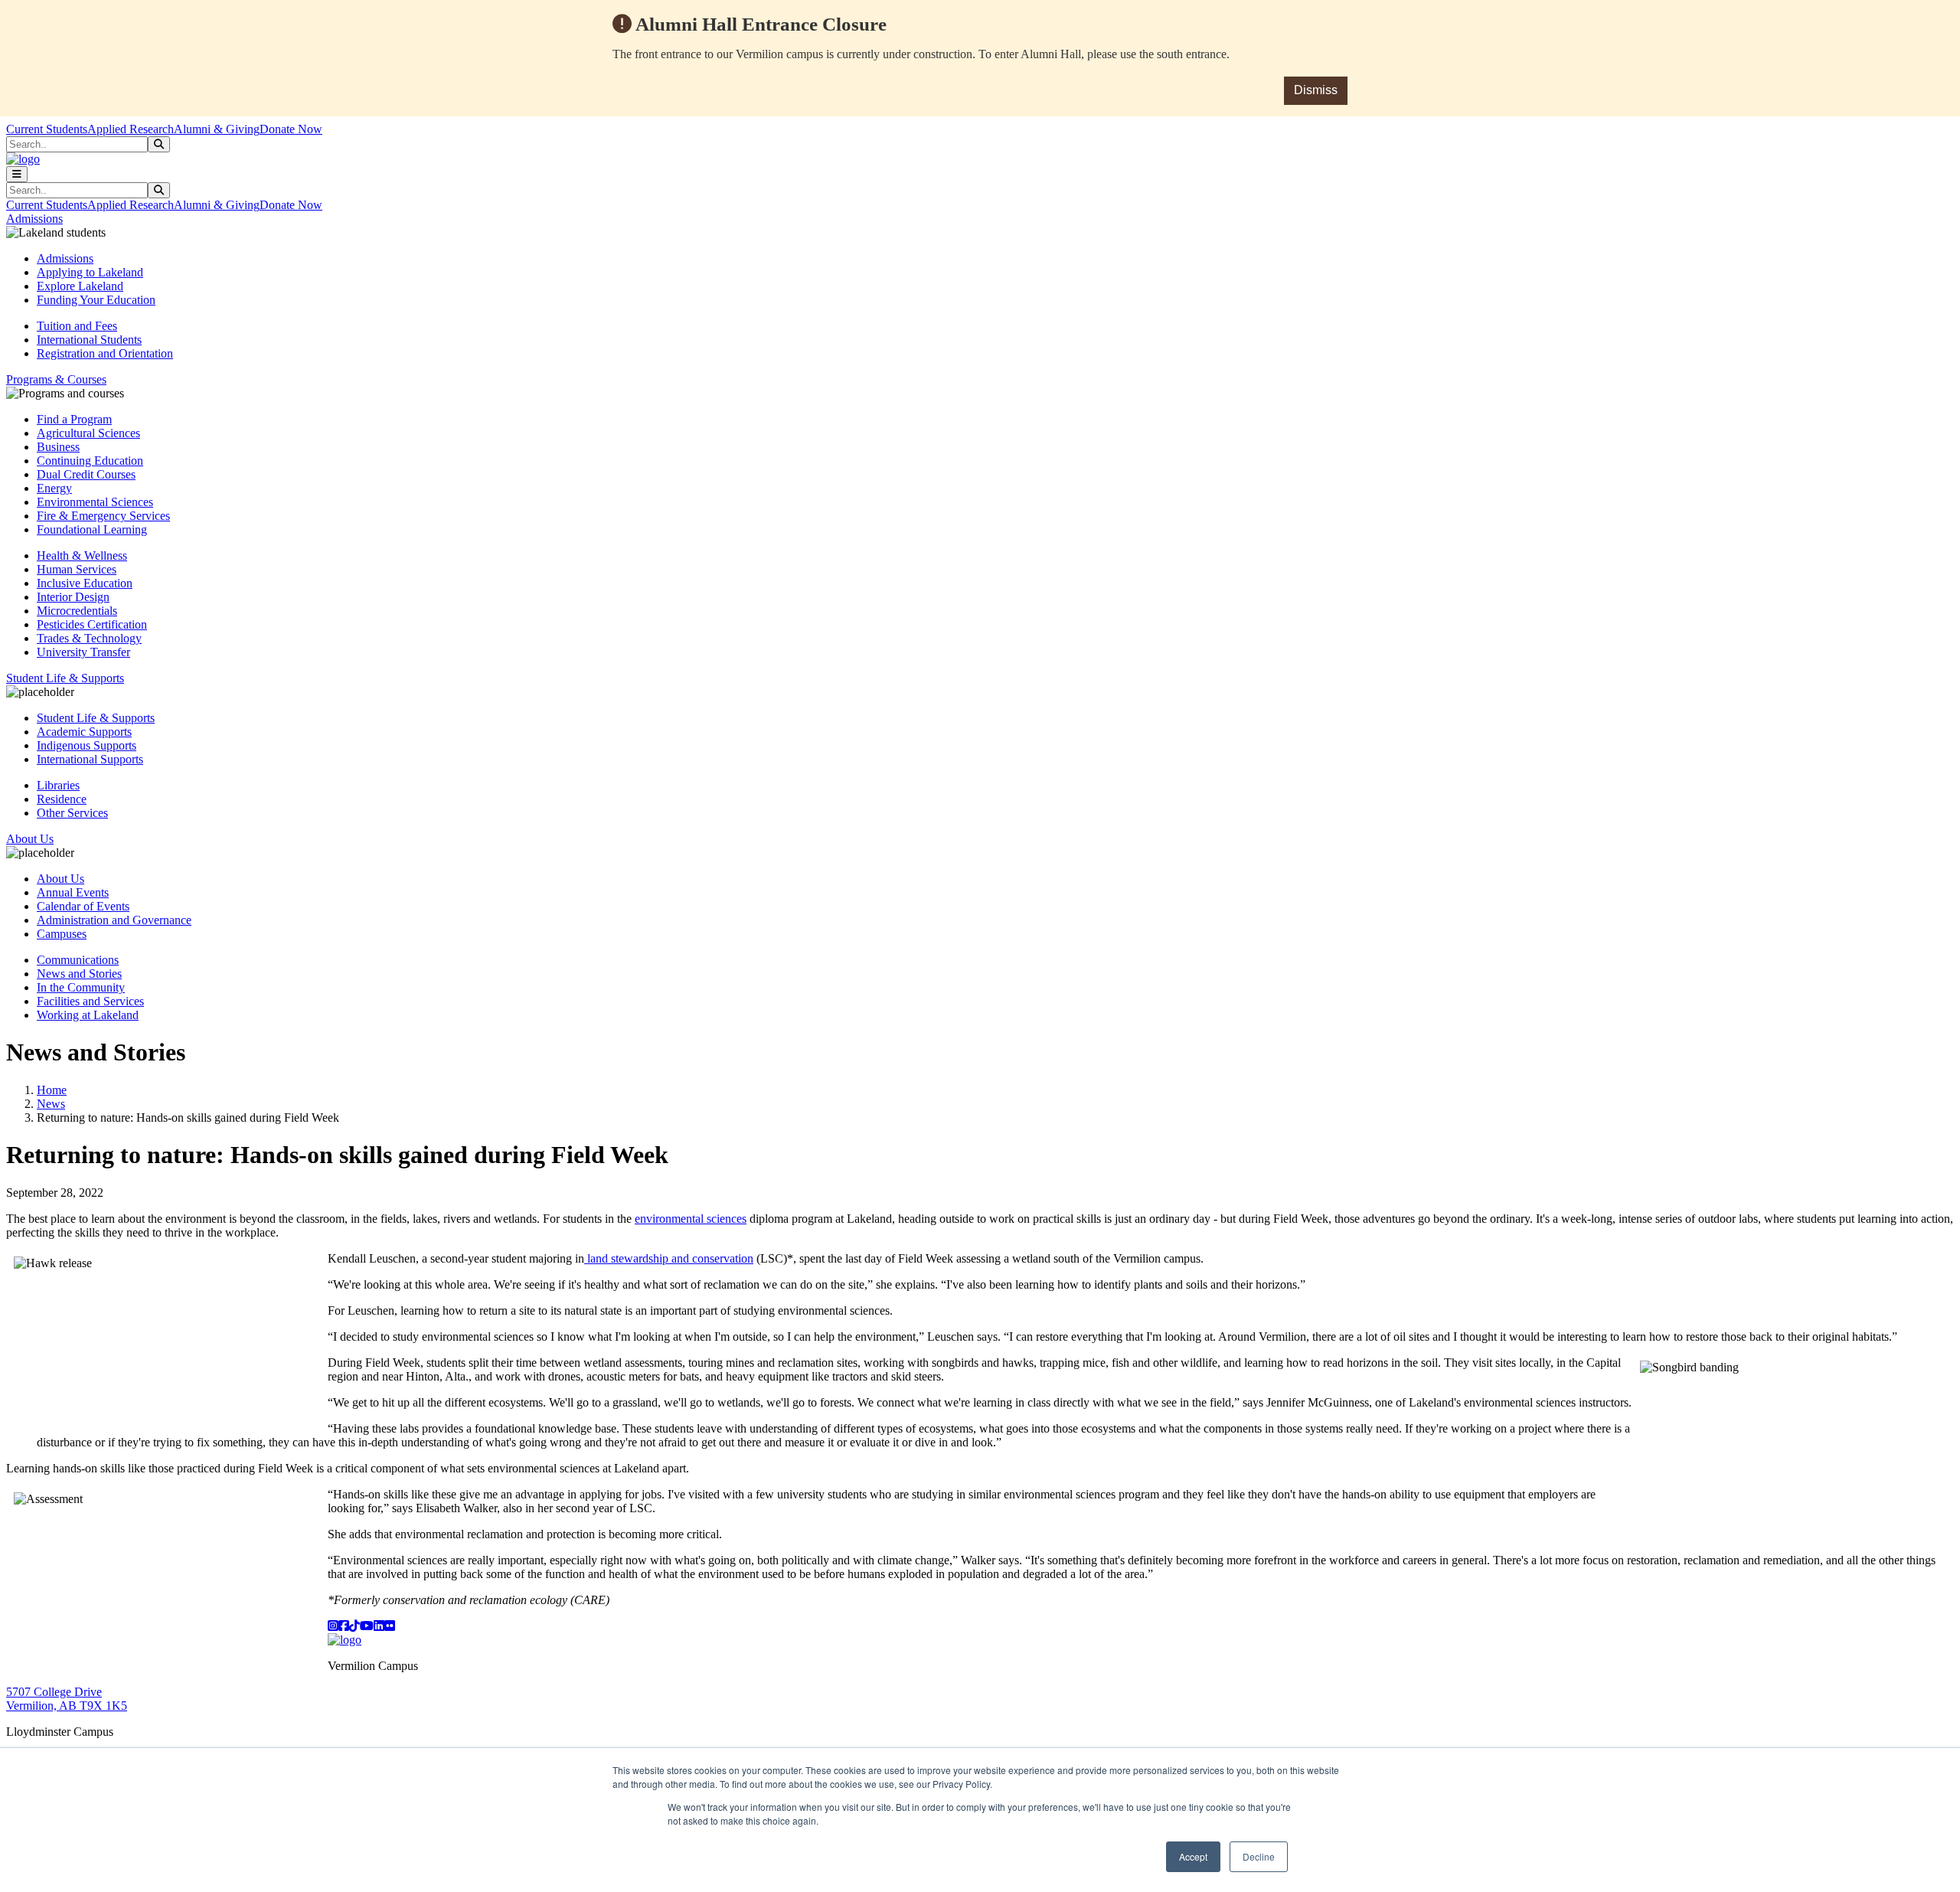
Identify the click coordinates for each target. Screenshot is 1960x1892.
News (51, 1104)
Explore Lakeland (80, 286)
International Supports (90, 759)
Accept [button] (1193, 1856)
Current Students (47, 129)
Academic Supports (84, 732)
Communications (78, 960)
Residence (62, 799)
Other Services (72, 813)
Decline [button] (1259, 1856)
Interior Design (73, 597)
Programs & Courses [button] (56, 379)
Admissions (65, 258)
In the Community (81, 987)
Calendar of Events (83, 906)
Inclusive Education (85, 583)
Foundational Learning (92, 529)
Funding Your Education (96, 300)
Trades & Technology (89, 638)
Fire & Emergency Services (103, 516)
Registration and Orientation (105, 353)
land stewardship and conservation (669, 1258)
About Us (60, 879)
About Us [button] (30, 839)
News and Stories (79, 974)
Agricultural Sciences (88, 433)
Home (52, 1090)
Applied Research (131, 129)
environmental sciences (691, 1219)
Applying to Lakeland (90, 272)
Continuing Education (90, 461)
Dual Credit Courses (86, 474)
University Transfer (83, 652)
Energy (54, 488)
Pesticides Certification (92, 624)
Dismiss (1316, 90)
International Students (89, 340)
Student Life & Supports (96, 718)
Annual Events (73, 892)
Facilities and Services (90, 1001)
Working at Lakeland (88, 1015)
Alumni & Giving (217, 129)
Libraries (58, 785)
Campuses (62, 934)
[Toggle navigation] (17, 174)
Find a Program (74, 419)
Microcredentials (77, 611)
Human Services (77, 569)
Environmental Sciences (95, 502)
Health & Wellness (82, 556)
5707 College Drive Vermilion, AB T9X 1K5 (67, 1699)
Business (58, 447)
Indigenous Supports (87, 745)
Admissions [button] (34, 219)
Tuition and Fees (77, 326)
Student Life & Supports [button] (65, 678)
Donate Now (291, 129)
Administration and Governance (114, 920)
